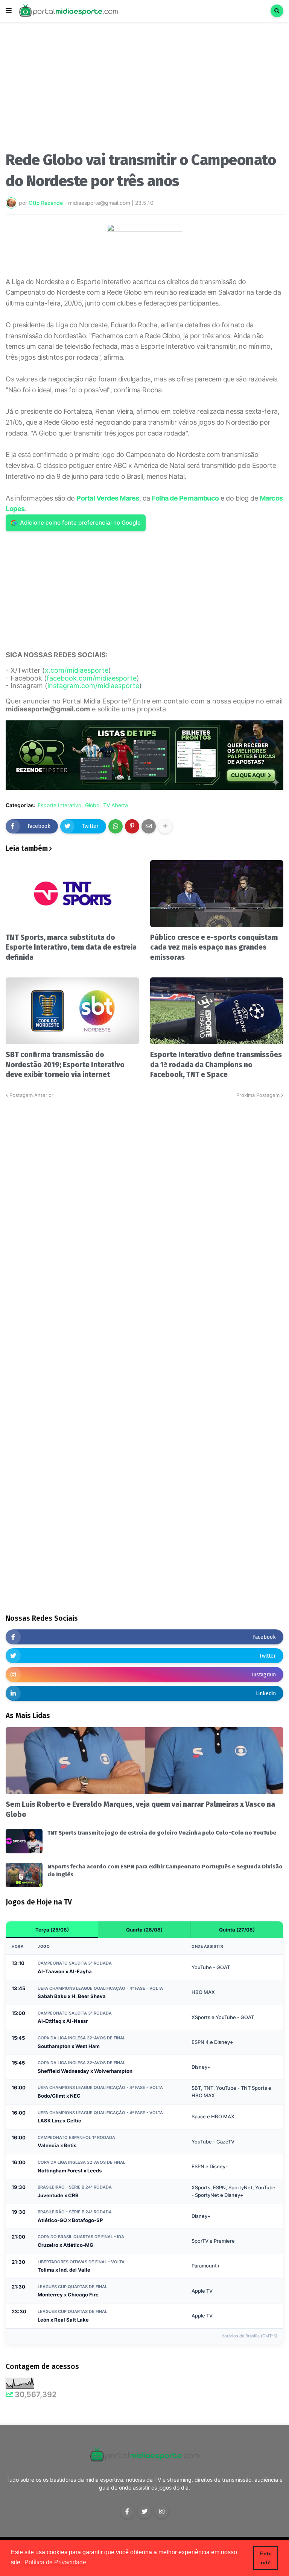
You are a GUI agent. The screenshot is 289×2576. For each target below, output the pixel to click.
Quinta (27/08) (237, 1930)
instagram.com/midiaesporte (93, 686)
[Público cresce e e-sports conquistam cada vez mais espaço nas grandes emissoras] (217, 894)
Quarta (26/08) (144, 1930)
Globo (92, 805)
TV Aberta (116, 805)
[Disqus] (144, 1193)
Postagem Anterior (31, 1095)
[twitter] (144, 2511)
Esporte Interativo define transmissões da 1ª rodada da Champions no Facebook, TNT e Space (216, 1065)
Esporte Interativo (59, 805)
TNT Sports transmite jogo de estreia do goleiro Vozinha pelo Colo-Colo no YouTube (162, 1833)
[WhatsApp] (116, 826)
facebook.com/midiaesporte (92, 678)
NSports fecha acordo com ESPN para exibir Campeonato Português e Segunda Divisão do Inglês (165, 1870)
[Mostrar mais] (165, 826)
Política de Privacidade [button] (55, 2562)
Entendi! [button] (266, 2558)
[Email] (149, 826)
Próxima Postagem (258, 1095)
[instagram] (162, 2511)
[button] (9, 11)
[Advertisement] (144, 89)
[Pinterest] (132, 826)
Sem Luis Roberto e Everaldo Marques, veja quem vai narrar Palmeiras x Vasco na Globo (140, 1809)
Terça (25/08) (52, 1930)
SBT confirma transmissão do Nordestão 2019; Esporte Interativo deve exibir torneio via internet (65, 1065)
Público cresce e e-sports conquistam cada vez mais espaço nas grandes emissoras (214, 947)
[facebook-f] (127, 2511)
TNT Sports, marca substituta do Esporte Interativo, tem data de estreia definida (71, 947)
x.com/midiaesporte (77, 670)
